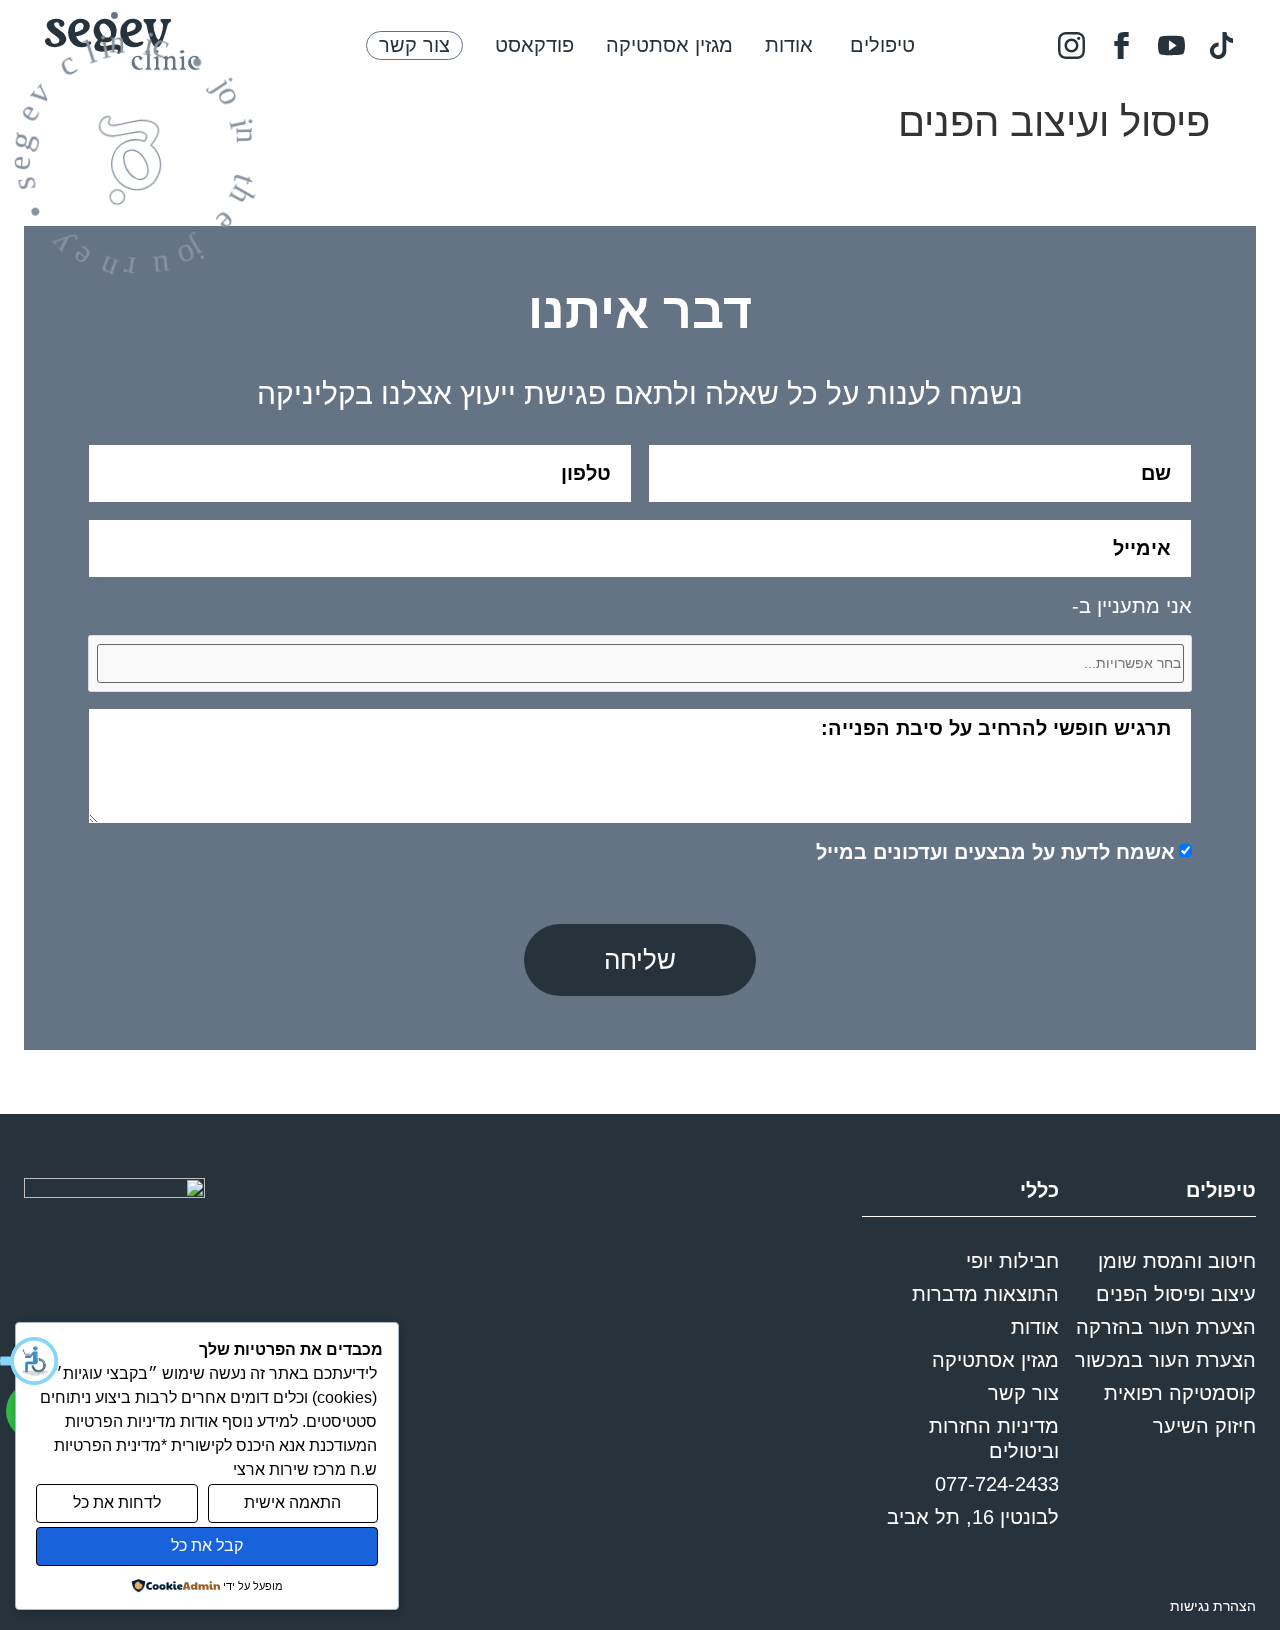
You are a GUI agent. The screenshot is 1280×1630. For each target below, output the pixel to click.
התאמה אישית (292, 1502)
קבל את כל (207, 1545)
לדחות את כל (117, 1502)
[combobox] (640, 663)
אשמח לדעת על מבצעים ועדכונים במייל (995, 853)
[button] (30, 1361)
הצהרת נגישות (1213, 1606)
